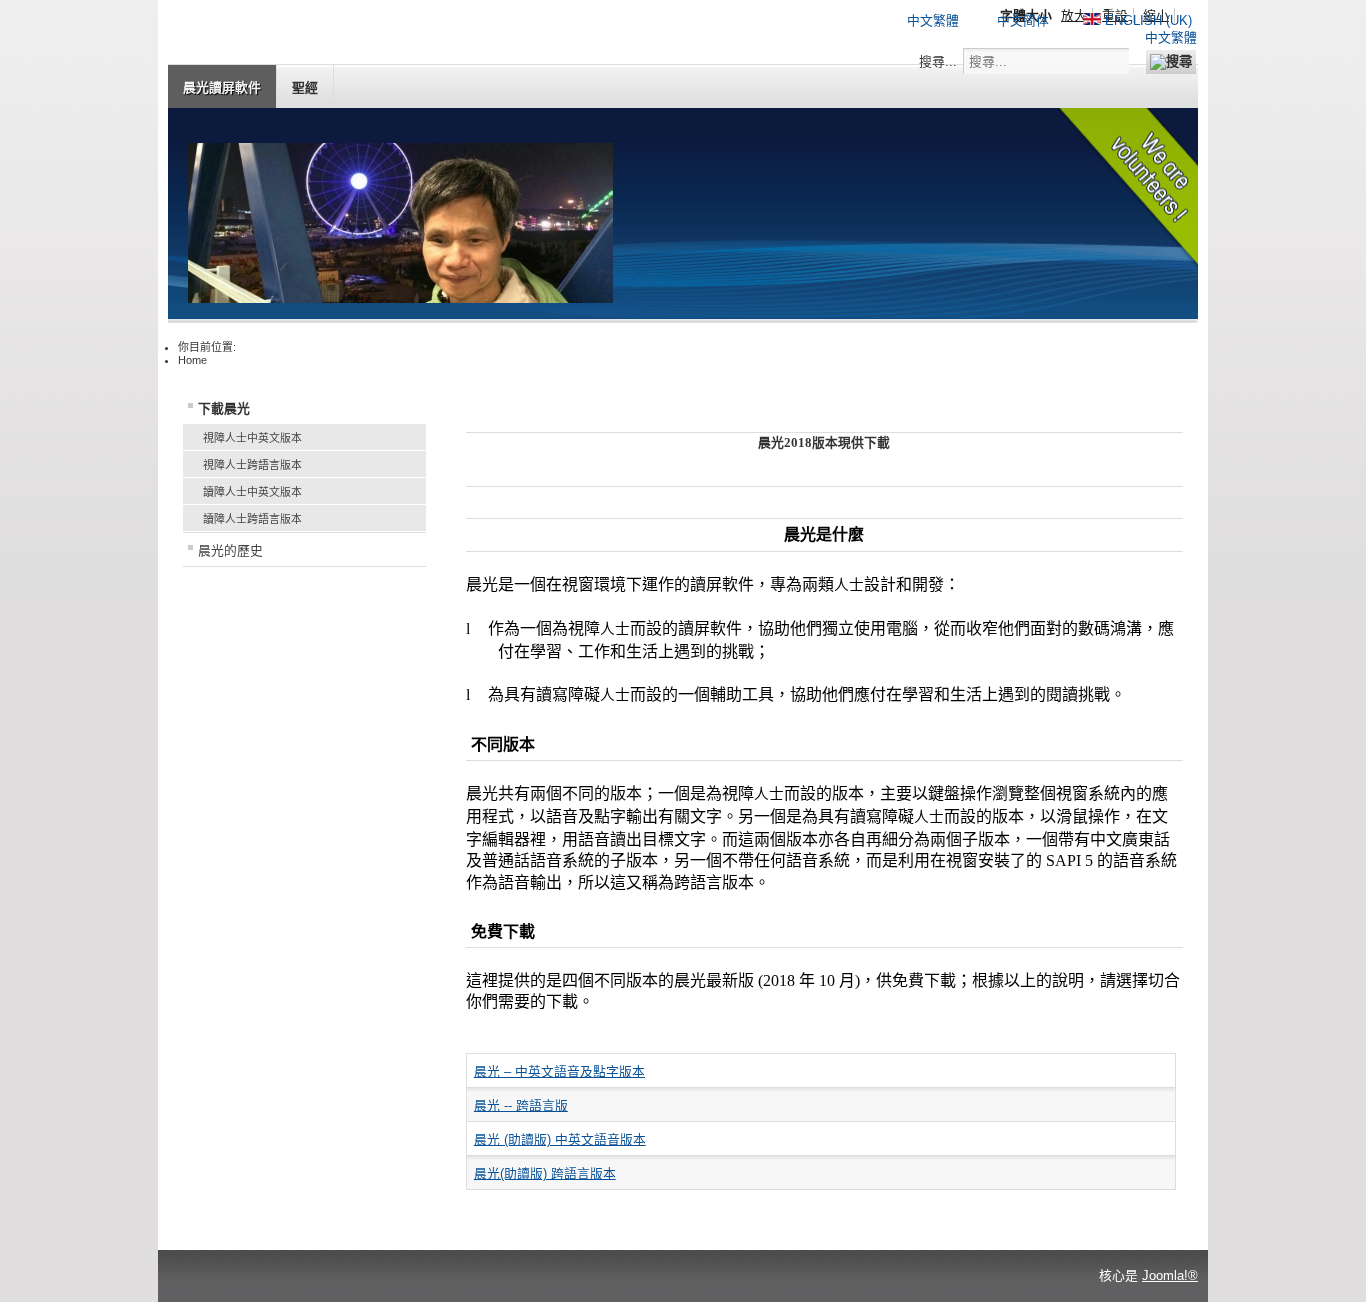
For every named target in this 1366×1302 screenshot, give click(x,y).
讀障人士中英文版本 (252, 492)
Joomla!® (1170, 1275)
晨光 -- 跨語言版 (521, 1105)
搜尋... (938, 61)
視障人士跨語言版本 (252, 465)
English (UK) (1146, 20)
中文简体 (1023, 20)
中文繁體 (933, 20)
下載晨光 (224, 408)
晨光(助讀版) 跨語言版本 (545, 1173)
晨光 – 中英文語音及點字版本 (559, 1071)
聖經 (305, 87)
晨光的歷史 (230, 550)
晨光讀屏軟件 (222, 87)
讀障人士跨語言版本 (252, 519)
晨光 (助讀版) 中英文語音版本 (560, 1139)
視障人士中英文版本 (252, 438)
